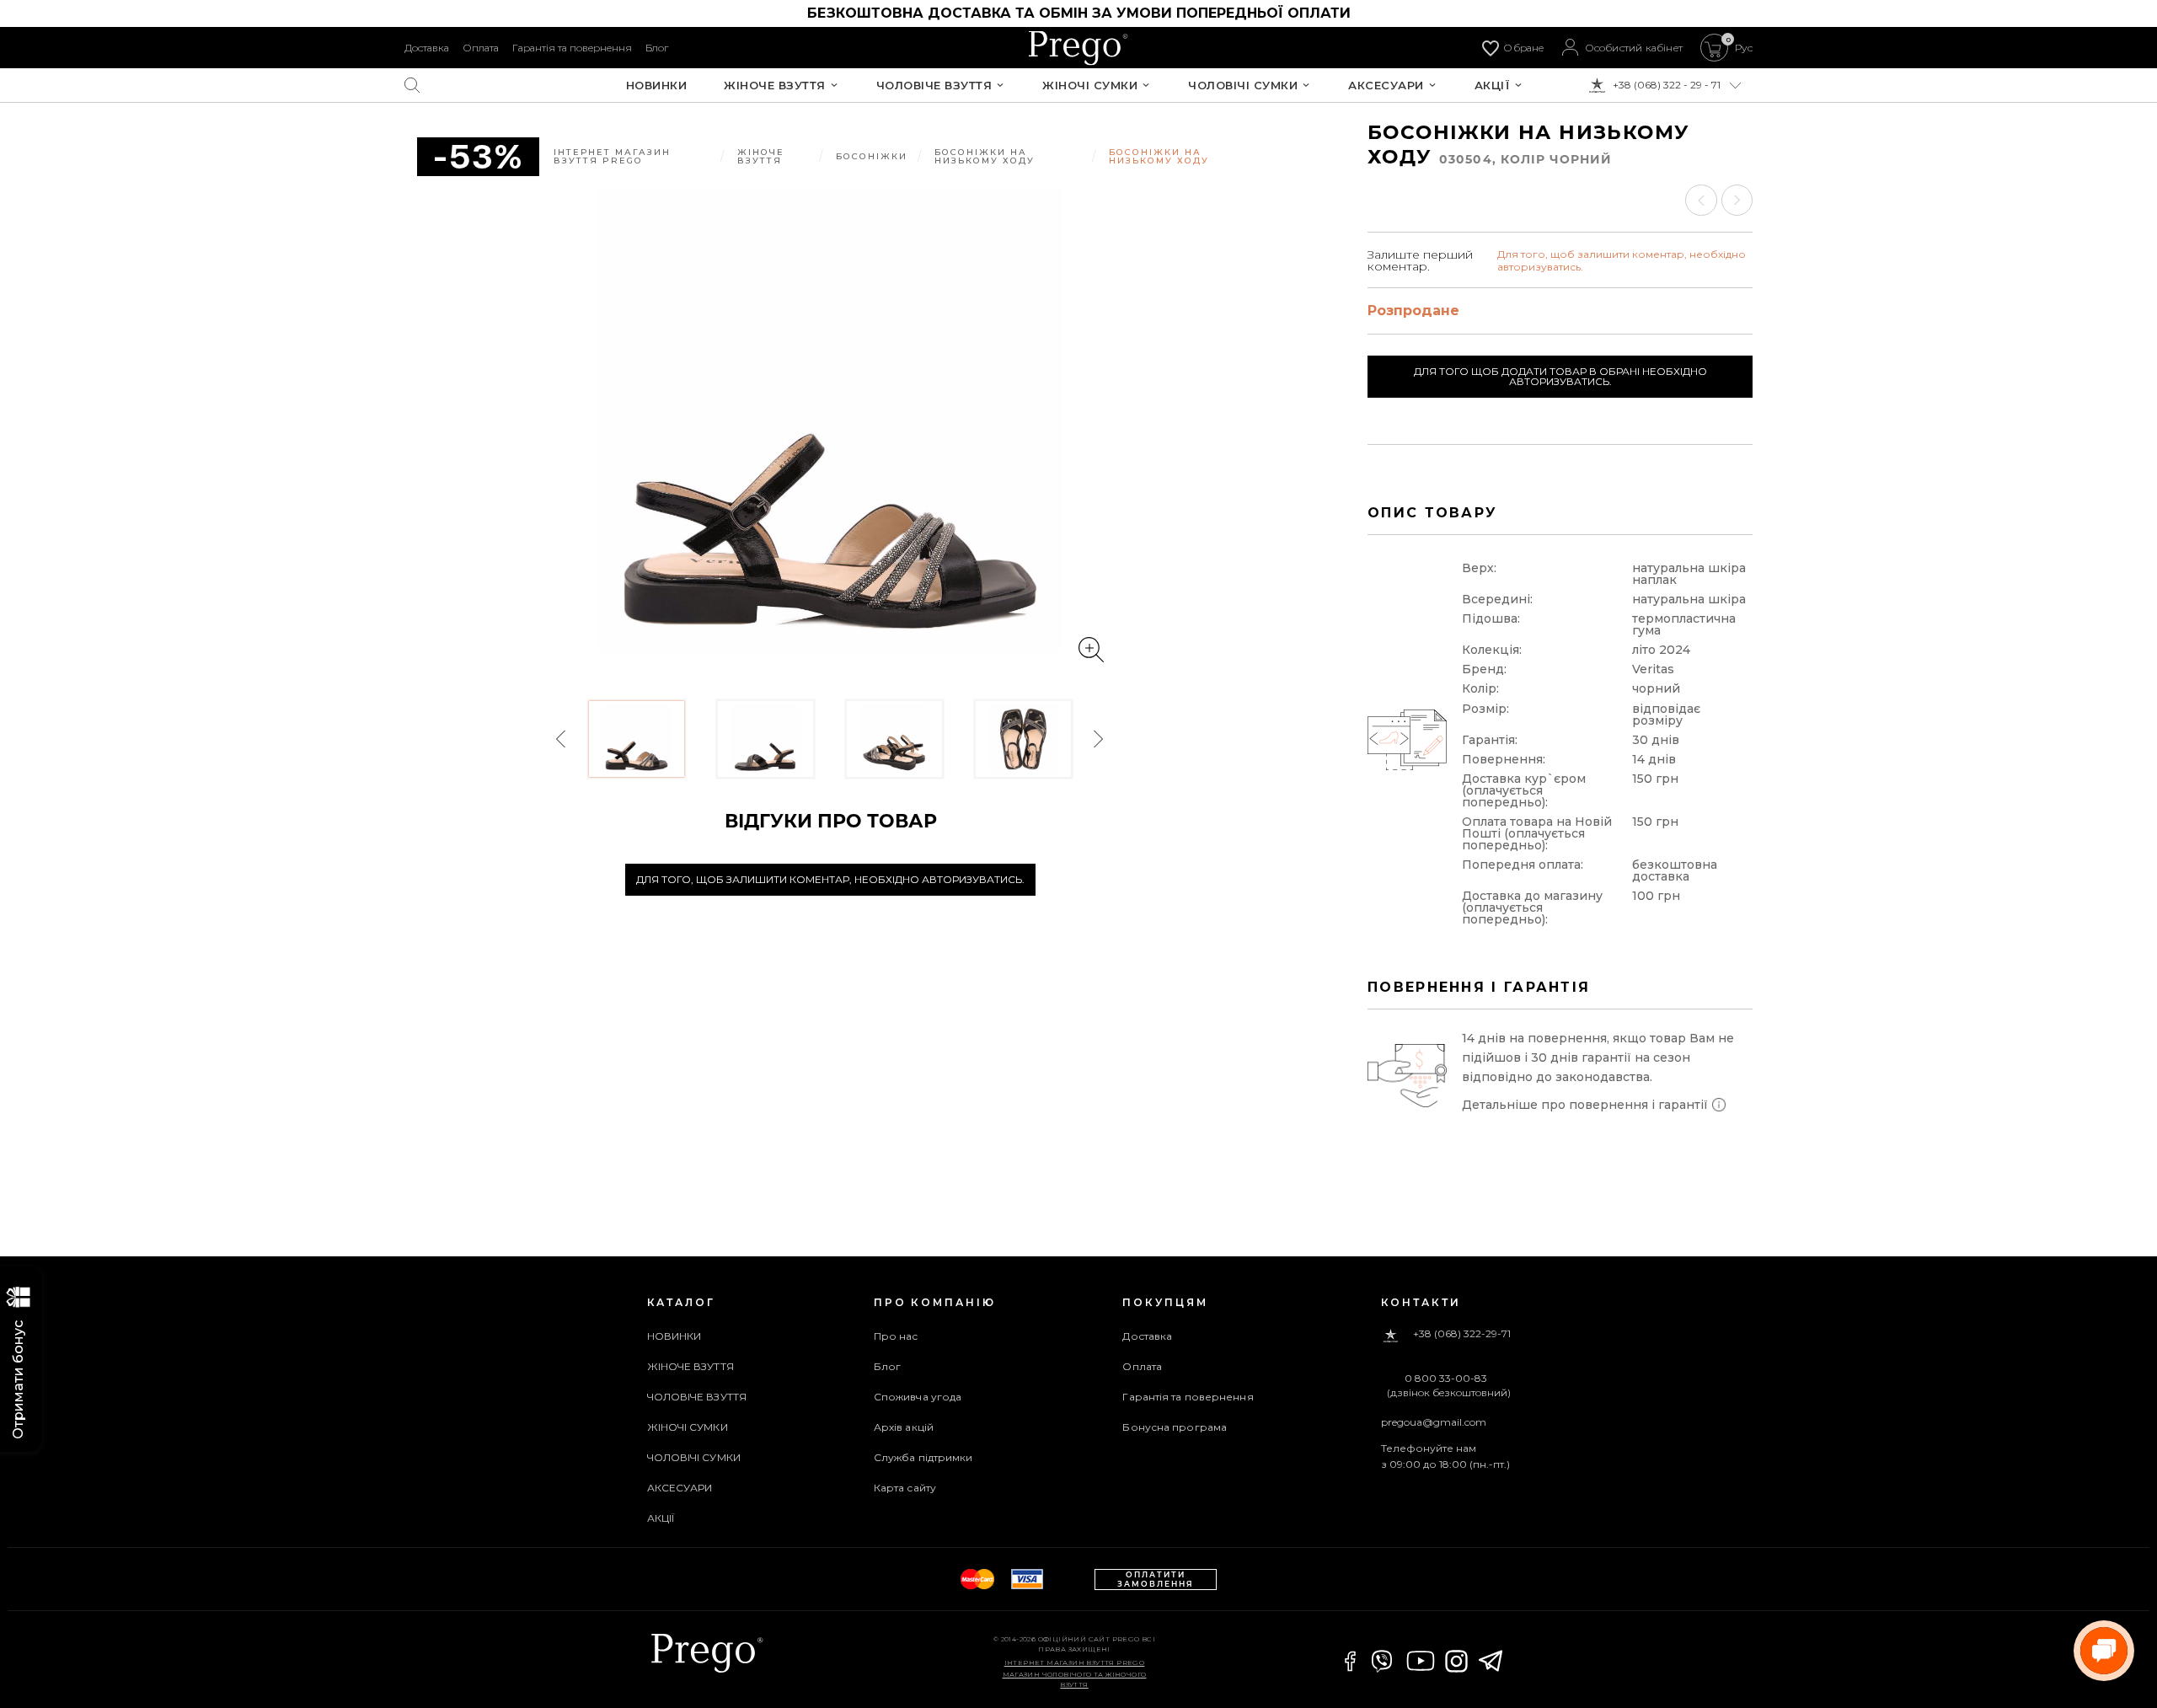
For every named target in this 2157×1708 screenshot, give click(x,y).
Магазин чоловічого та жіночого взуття (1075, 1679)
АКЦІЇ (1493, 86)
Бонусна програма (1175, 1427)
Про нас (896, 1336)
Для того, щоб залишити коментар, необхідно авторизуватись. (830, 879)
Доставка (427, 48)
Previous (562, 739)
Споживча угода (918, 1397)
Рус (1744, 48)
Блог (657, 48)
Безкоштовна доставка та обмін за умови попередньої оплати (1079, 13)
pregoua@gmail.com (1434, 1422)
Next (1098, 739)
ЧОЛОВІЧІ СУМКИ (1243, 86)
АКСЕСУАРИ (1386, 86)
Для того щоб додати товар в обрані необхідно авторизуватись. (1560, 376)
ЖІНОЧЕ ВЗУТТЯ (775, 86)
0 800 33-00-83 (1446, 1379)
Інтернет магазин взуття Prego (1075, 1662)
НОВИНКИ (657, 86)
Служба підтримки (923, 1457)
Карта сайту (905, 1488)
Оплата (481, 48)
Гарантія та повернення (572, 48)
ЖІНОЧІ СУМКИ (1090, 86)
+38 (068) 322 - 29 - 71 (1667, 85)
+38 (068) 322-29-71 (1462, 1334)
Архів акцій (904, 1427)
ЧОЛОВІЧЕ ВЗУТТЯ (934, 86)
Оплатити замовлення (1156, 1579)
